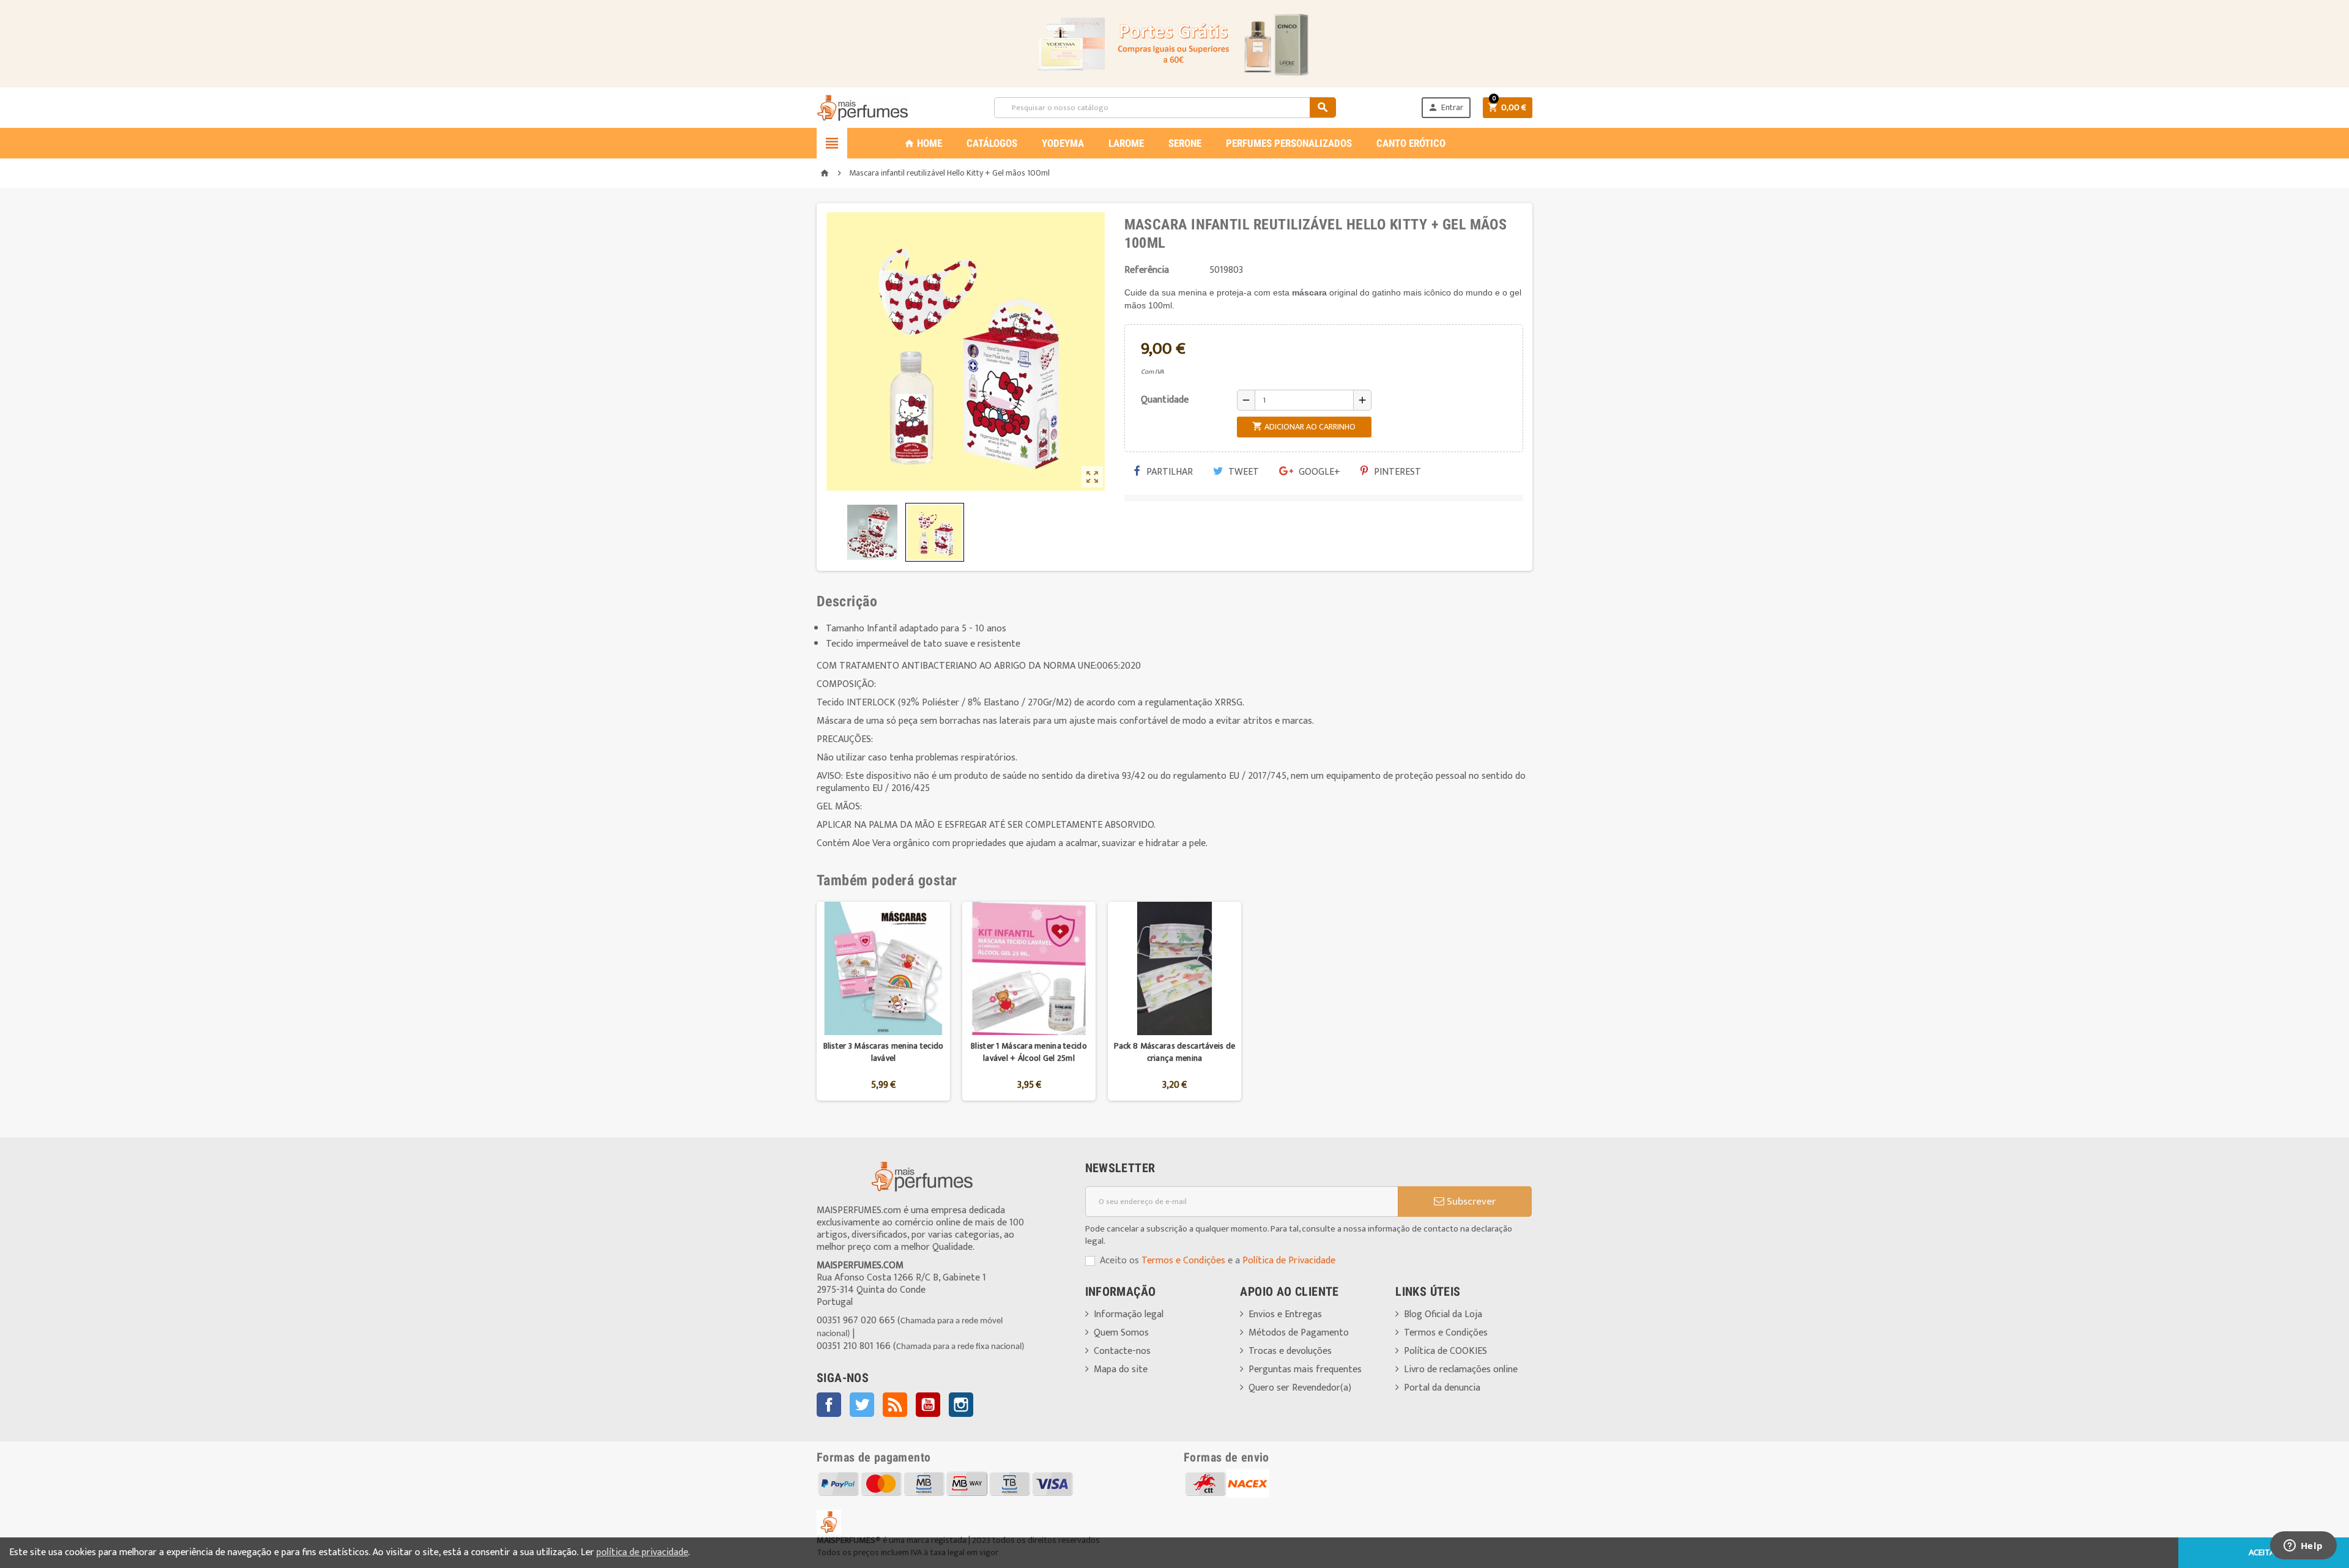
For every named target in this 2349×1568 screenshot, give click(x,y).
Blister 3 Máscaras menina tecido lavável (884, 1052)
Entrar (1445, 107)
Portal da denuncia (1442, 1388)
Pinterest (1396, 472)
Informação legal (1129, 1314)
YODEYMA (1063, 143)
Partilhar (1168, 472)
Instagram (961, 1405)
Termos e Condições (1183, 1261)
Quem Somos (1121, 1333)
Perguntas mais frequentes (1305, 1369)
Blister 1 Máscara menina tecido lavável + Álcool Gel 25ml (1029, 1052)
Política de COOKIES (1445, 1351)
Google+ (1318, 472)
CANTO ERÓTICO (1411, 143)
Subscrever (1470, 1202)
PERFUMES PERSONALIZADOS (1289, 143)
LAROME (1126, 143)
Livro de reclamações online (1461, 1369)
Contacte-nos (1122, 1351)
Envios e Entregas (1285, 1314)
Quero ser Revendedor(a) (1300, 1388)
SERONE (1185, 143)
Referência (1147, 270)
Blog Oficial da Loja (1443, 1314)
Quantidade (1165, 400)
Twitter (862, 1405)
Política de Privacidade (1289, 1261)
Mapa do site (1121, 1369)
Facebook (829, 1405)
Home (923, 143)
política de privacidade (642, 1552)
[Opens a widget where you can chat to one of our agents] (2303, 1547)
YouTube (928, 1405)
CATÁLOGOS (992, 143)
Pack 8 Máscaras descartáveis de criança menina (1175, 1052)
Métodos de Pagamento (1299, 1333)
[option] (883, 1001)
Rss (895, 1405)
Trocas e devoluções (1290, 1351)
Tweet (1242, 472)
